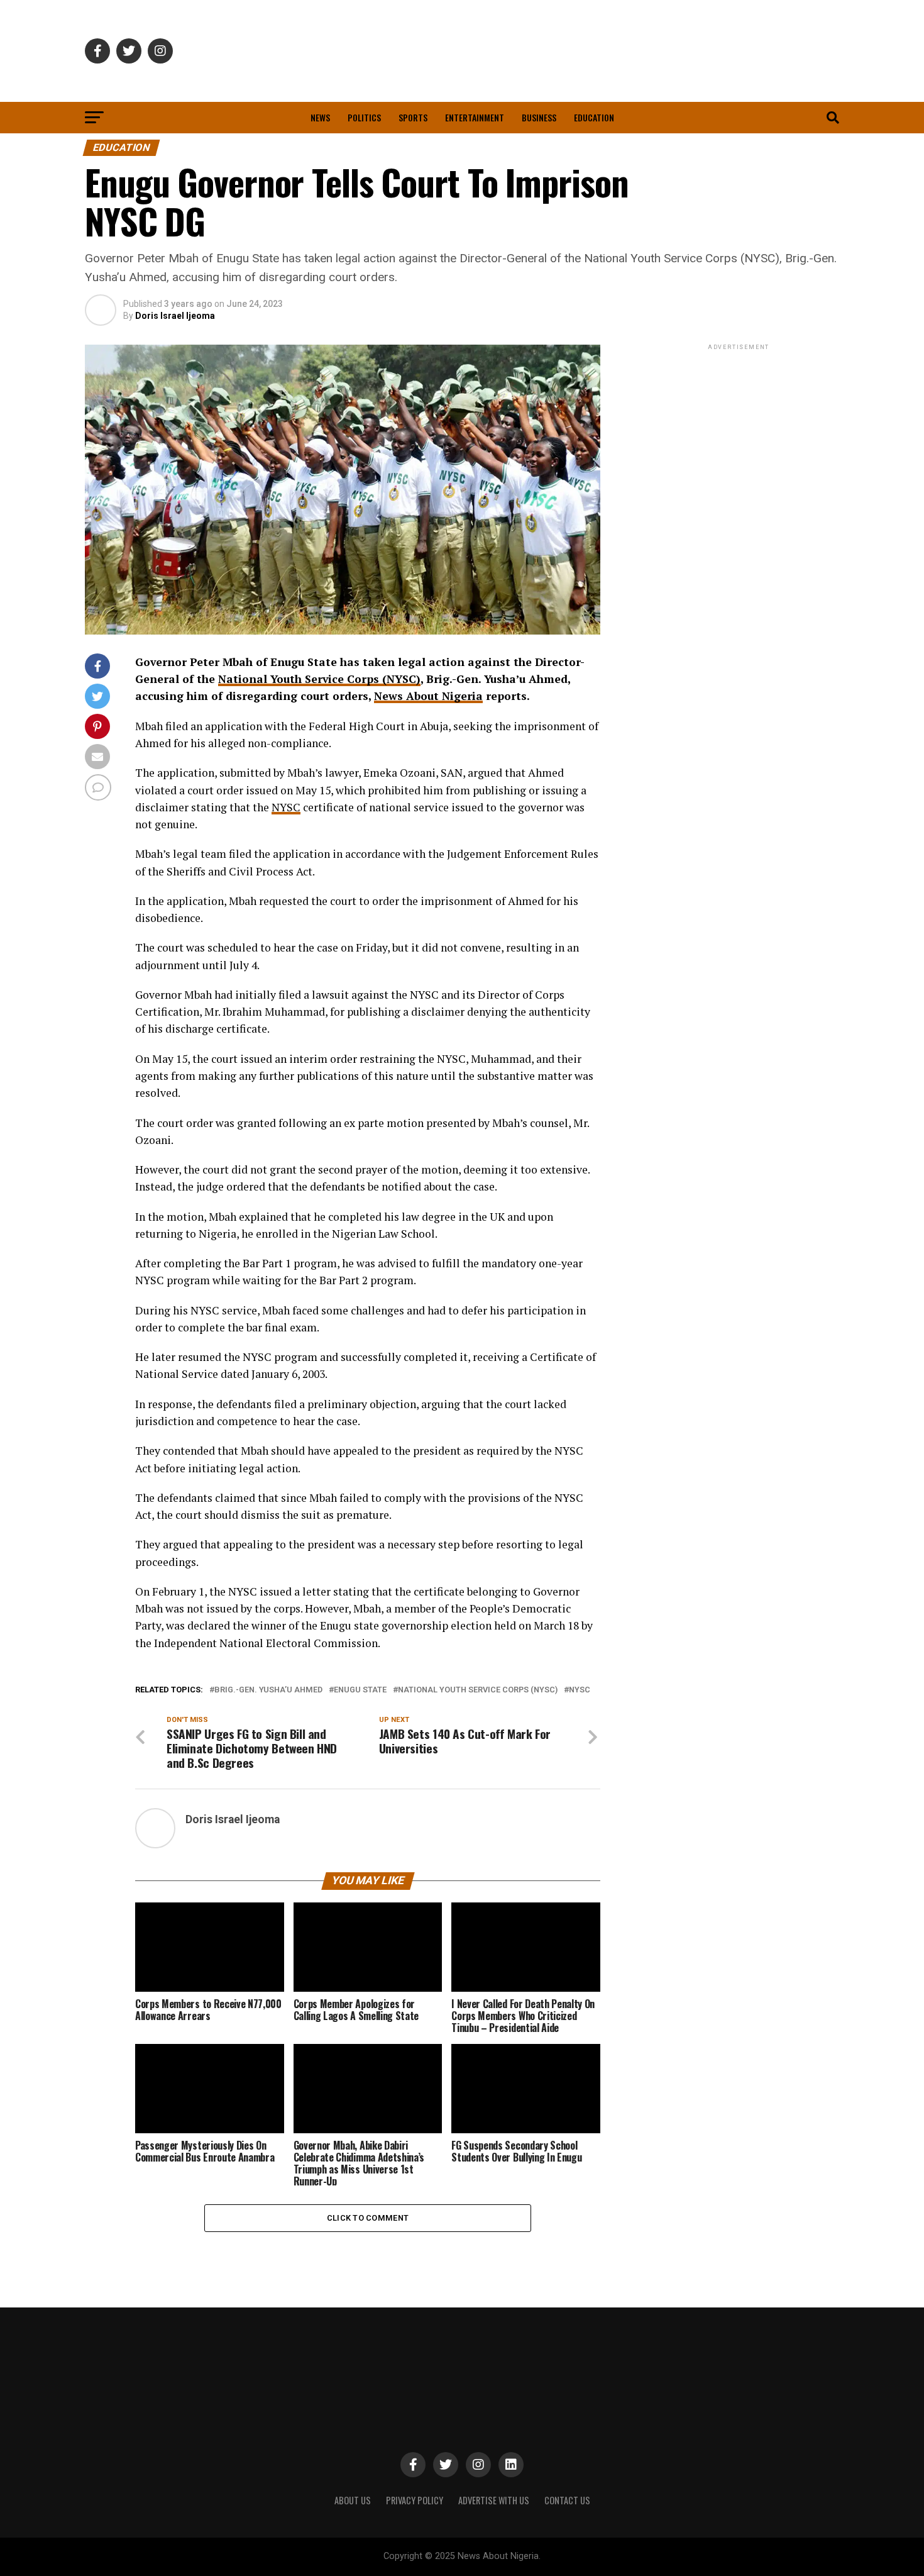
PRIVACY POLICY (415, 2500)
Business (539, 117)
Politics (364, 117)
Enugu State (360, 1690)
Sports (413, 117)
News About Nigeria (428, 696)
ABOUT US (353, 2500)
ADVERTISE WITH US (494, 2500)
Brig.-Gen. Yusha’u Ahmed (268, 1690)
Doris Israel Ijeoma (175, 316)
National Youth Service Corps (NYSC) (319, 679)
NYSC (286, 807)
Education (594, 117)
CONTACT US (567, 2500)
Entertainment (475, 117)
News (320, 117)
